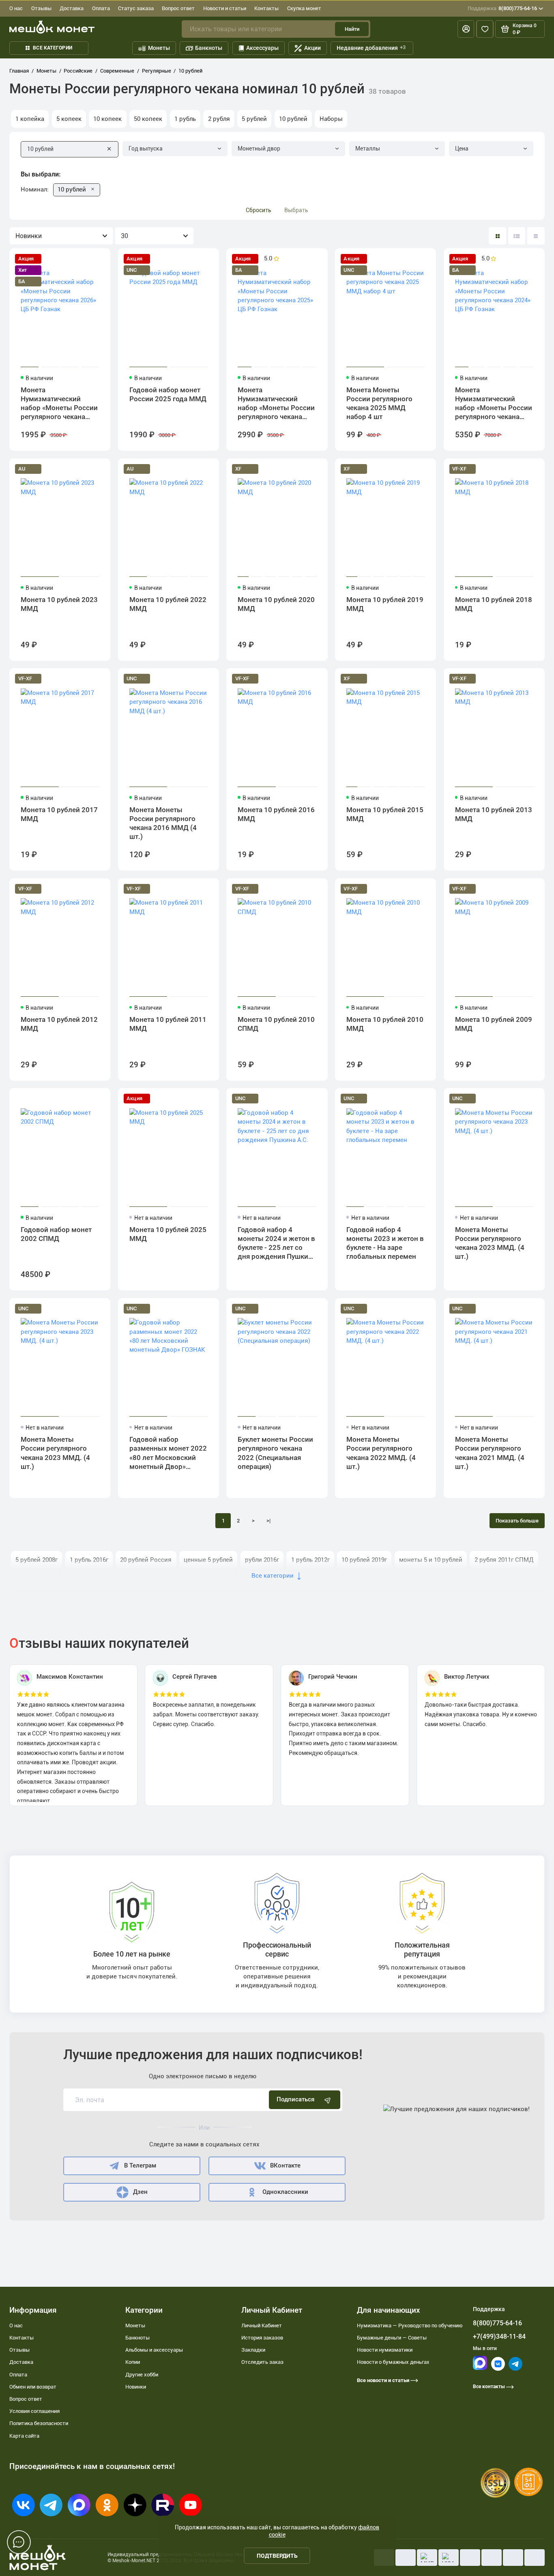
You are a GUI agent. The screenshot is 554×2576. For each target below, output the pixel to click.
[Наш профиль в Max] (480, 2368)
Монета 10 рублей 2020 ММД (276, 604)
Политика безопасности (39, 2423)
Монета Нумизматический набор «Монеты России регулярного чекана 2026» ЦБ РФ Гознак (59, 404)
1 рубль (185, 119)
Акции (312, 48)
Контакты (266, 8)
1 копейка (30, 119)
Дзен (140, 2192)
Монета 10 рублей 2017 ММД (59, 814)
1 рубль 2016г (89, 1560)
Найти (352, 29)
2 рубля (219, 119)
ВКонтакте (285, 2165)
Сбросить (259, 210)
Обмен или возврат (33, 2387)
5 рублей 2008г (37, 1560)
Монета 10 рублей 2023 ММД (59, 604)
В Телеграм (140, 2165)
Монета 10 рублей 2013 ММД (494, 814)
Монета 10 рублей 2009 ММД (494, 1024)
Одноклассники (285, 2192)
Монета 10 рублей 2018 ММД (494, 604)
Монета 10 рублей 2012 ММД (59, 1024)
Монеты (159, 48)
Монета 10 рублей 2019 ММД (385, 604)
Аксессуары (262, 48)
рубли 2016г (262, 1560)
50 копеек (148, 119)
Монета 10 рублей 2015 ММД (385, 814)
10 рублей (293, 119)
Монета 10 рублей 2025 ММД (168, 1234)
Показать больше (517, 1521)
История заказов (262, 2338)
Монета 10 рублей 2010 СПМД (276, 1024)
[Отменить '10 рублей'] (93, 190)
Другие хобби (142, 2375)
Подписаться (295, 2099)
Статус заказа (136, 8)
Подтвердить (277, 2556)
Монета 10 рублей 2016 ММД (276, 814)
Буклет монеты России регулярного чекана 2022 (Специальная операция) (275, 1453)
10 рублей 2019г (364, 1560)
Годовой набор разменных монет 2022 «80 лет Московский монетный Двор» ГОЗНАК (168, 1454)
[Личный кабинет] (466, 29)
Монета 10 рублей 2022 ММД (168, 604)
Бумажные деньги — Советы (392, 2338)
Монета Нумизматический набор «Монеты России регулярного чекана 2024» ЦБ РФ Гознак (494, 404)
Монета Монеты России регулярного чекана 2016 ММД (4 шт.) (163, 823)
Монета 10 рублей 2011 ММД (168, 1024)
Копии (133, 2362)
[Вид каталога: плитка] (497, 236)
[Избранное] (485, 29)
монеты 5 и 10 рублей (431, 1560)
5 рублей (254, 119)
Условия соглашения (34, 2411)
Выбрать (296, 210)
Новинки (136, 2387)
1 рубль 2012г (310, 1560)
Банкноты (209, 48)
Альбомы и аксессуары (154, 2350)
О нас (16, 8)
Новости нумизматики (385, 2350)
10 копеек (107, 119)
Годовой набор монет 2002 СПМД (56, 1234)
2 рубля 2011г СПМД (504, 1560)
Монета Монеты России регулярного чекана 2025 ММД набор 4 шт (379, 403)
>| (268, 1521)
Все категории (53, 48)
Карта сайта (24, 2436)
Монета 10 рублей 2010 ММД (385, 1024)
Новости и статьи (225, 8)
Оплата (101, 8)
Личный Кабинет (262, 2325)
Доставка (72, 8)
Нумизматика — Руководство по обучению (410, 2325)
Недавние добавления (371, 48)
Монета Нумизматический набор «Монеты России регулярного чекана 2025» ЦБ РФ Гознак (276, 404)
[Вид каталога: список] (517, 236)
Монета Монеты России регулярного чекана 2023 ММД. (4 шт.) (490, 1243)
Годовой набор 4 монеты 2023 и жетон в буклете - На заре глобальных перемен (385, 1243)
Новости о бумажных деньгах (393, 2362)
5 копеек (69, 119)
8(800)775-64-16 (502, 8)
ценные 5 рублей (208, 1560)
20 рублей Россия (146, 1560)
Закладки (253, 2350)
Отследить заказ (262, 2362)
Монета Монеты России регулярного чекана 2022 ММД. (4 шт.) (381, 1453)
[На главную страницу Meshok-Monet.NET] (52, 27)
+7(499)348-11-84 (499, 2336)
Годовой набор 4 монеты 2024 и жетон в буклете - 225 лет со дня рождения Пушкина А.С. (277, 1244)
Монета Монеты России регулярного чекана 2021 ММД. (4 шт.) (490, 1453)
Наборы (331, 119)
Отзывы (41, 8)
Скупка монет (304, 8)
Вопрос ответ (178, 8)
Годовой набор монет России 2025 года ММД (168, 394)
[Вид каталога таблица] (536, 236)
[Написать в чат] (19, 2542)
